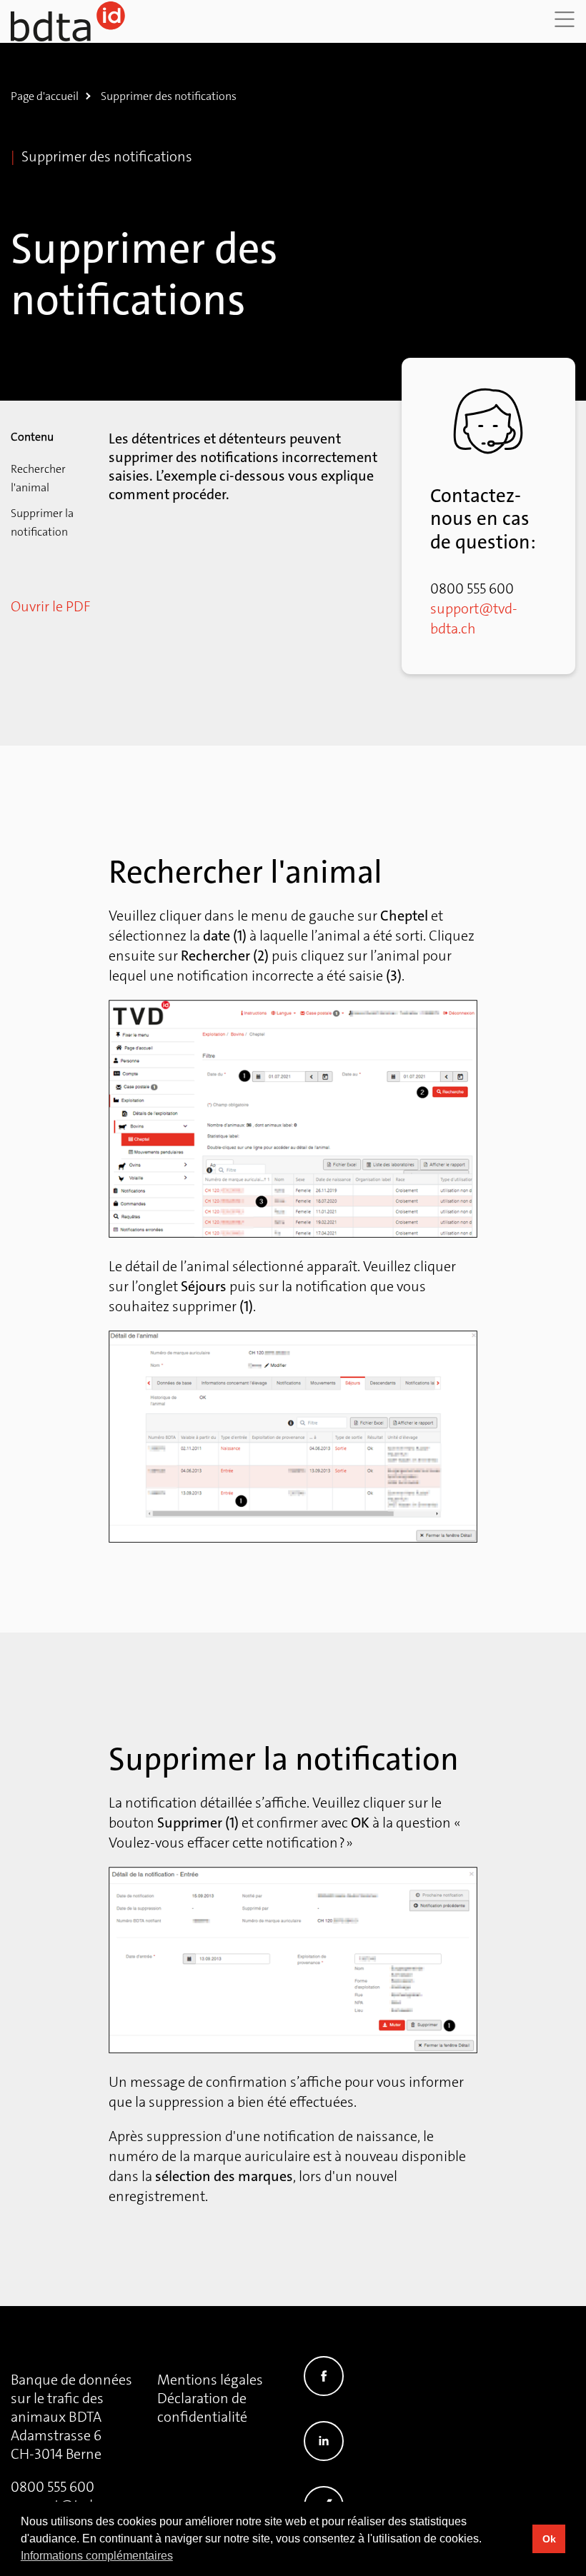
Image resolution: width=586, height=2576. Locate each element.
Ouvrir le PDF (50, 606)
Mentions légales (210, 2380)
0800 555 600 (53, 2487)
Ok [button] (549, 2539)
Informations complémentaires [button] (97, 2556)
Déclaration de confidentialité (202, 2407)
